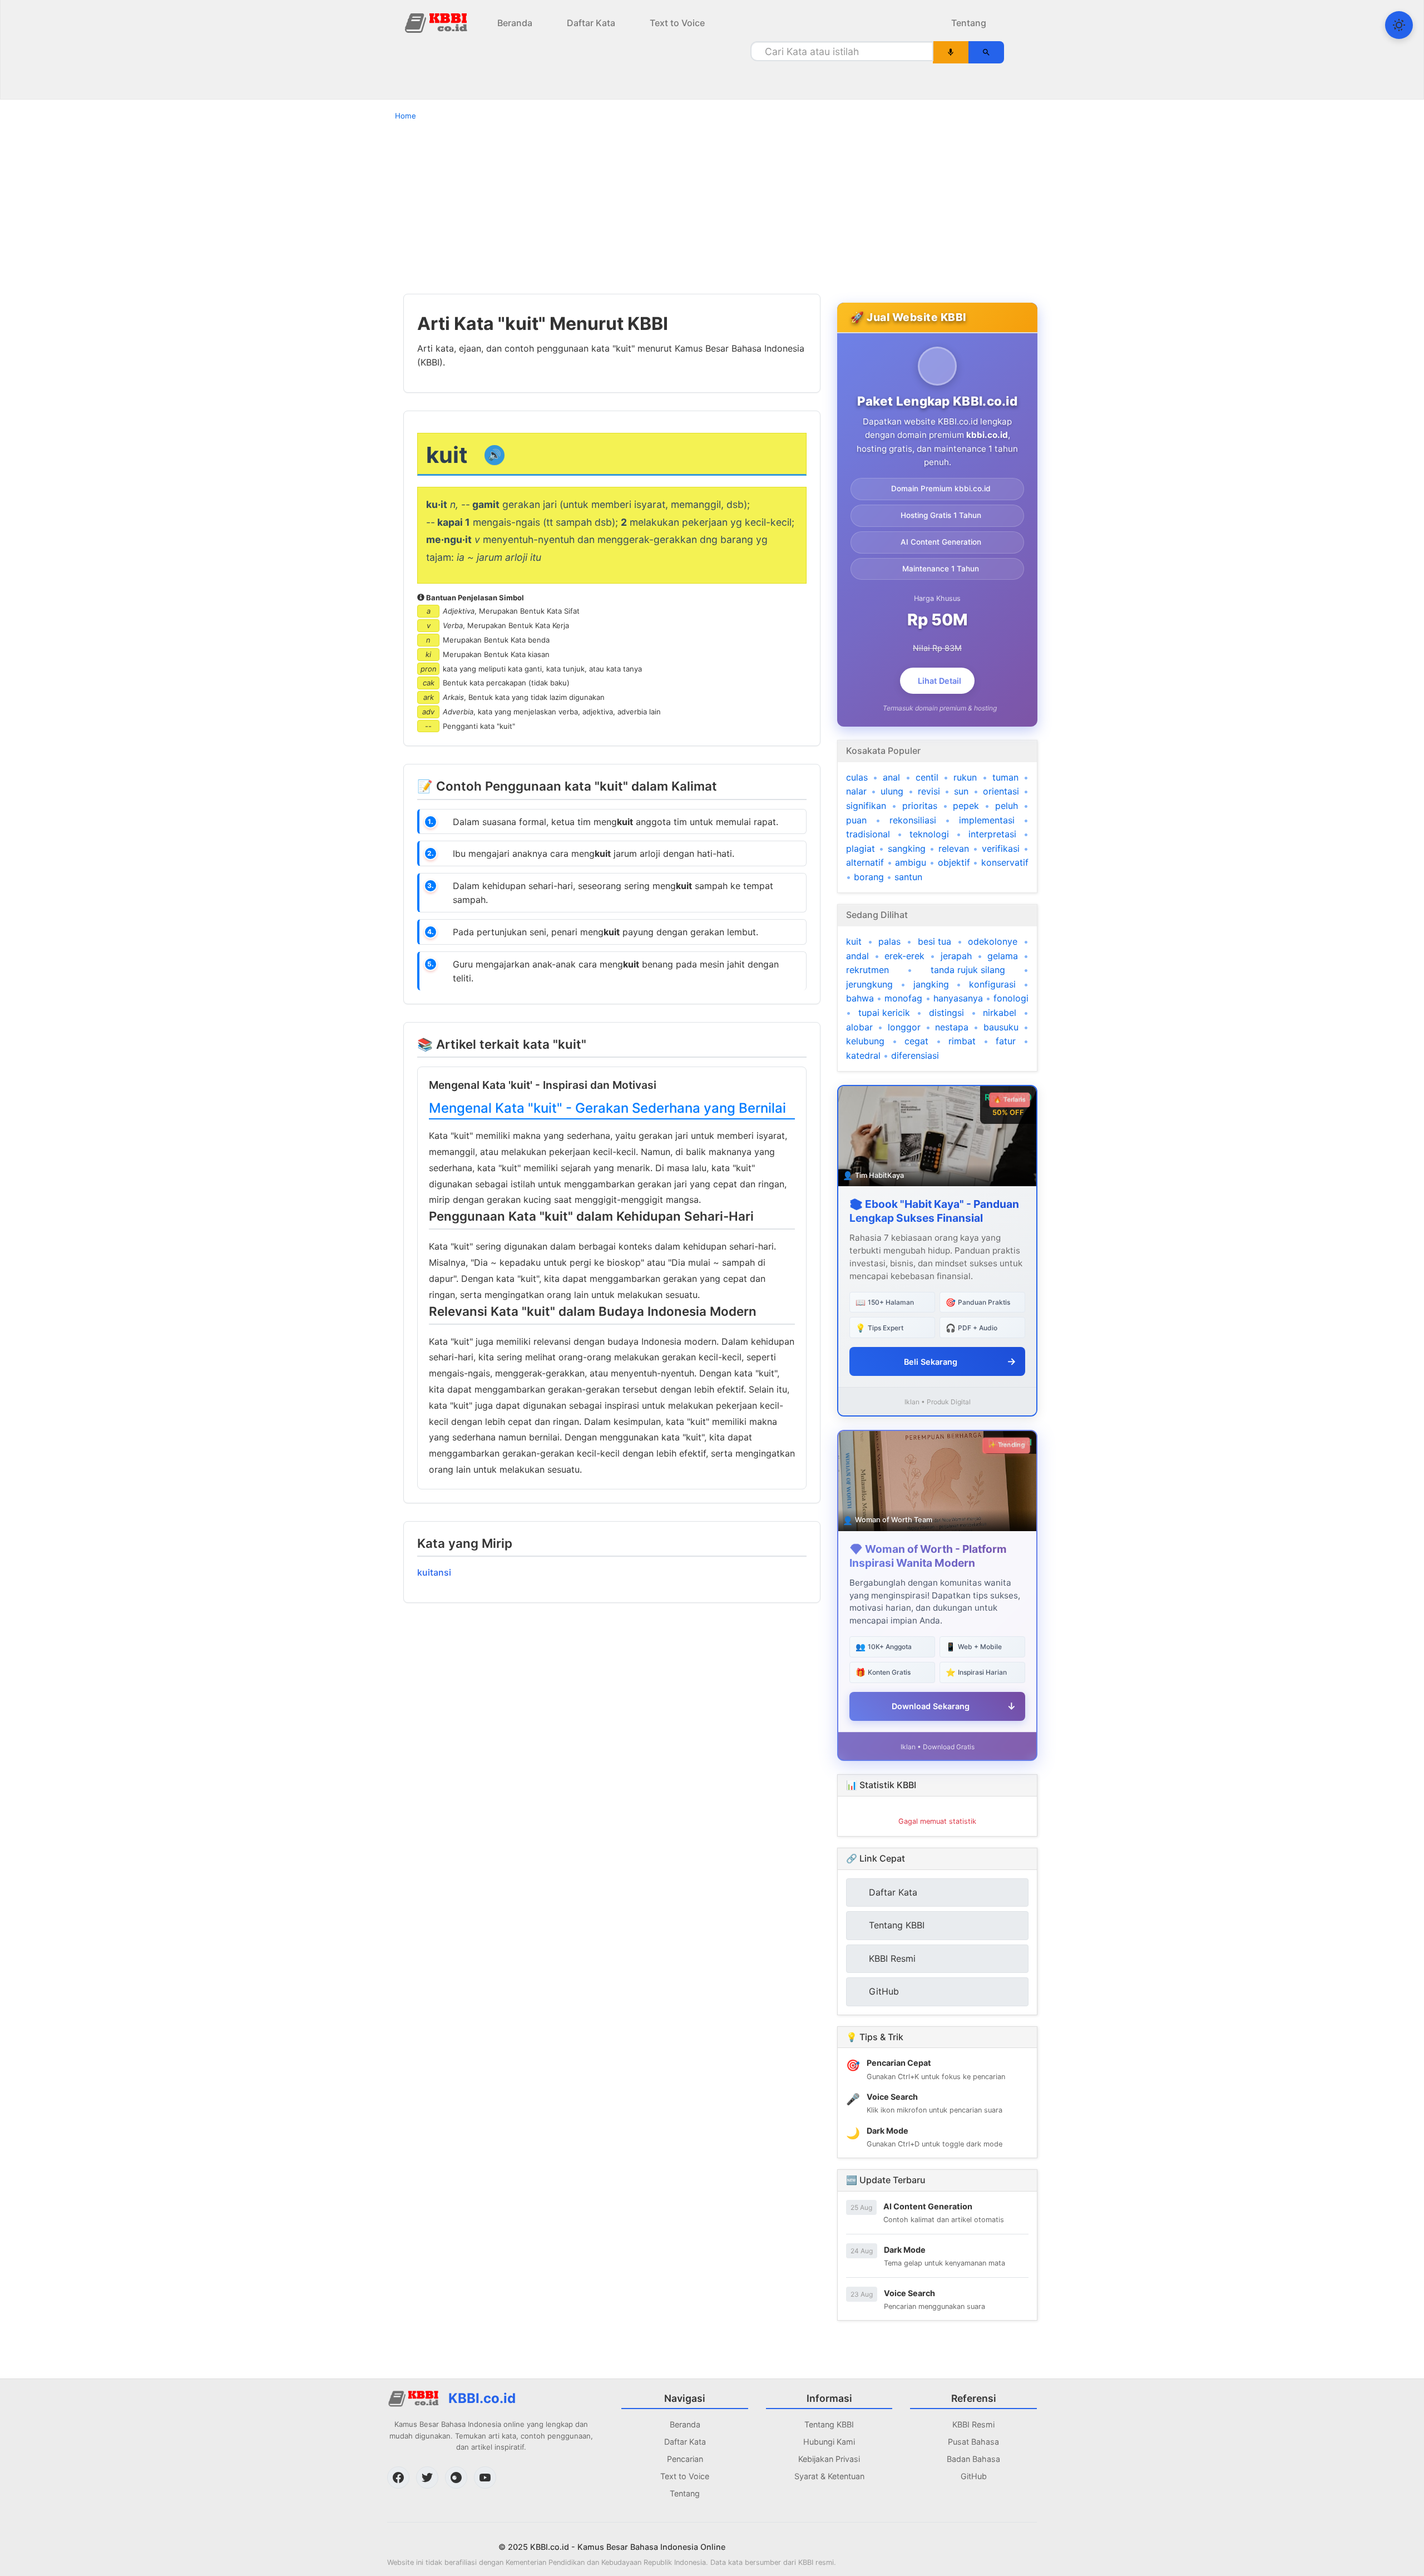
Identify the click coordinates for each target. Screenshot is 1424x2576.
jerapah (956, 956)
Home (406, 116)
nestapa (952, 1027)
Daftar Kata (591, 23)
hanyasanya (958, 998)
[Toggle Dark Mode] (1399, 25)
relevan (954, 848)
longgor (904, 1027)
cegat (916, 1041)
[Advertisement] (712, 207)
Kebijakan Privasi (829, 2459)
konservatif (1005, 862)
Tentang (969, 23)
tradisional (868, 834)
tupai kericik (884, 1013)
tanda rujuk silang (968, 970)
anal (891, 777)
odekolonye (993, 941)
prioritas (920, 806)
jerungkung (869, 984)
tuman (1005, 777)
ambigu (911, 862)
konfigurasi (992, 984)
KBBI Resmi (973, 2424)
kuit (854, 941)
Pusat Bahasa (973, 2442)
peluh (1007, 806)
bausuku (1001, 1027)
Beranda (515, 23)
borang (869, 877)
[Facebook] (398, 2478)
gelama (1003, 956)
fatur (1006, 1041)
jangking (931, 984)
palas (889, 941)
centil (927, 777)
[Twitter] (427, 2478)
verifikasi (1001, 848)
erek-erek (904, 956)
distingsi (946, 1013)
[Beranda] (437, 22)
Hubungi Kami (829, 2442)
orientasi (1001, 791)
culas (857, 777)
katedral (863, 1055)
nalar (856, 791)
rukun (965, 777)
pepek (966, 806)
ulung (892, 791)
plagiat (861, 848)
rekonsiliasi (913, 820)
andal (857, 956)
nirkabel (1000, 1013)
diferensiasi (915, 1055)
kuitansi (434, 1572)
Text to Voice (677, 23)
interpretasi (992, 834)
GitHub (974, 2476)
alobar (859, 1027)
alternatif (865, 862)
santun (908, 877)
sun (961, 791)
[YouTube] (485, 2478)
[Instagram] (456, 2478)
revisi (929, 791)
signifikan (866, 806)
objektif (954, 862)
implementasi (987, 820)
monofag (903, 998)
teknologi (929, 834)
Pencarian (685, 2459)
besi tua (934, 941)
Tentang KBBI (829, 2424)
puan (856, 820)
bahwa (860, 998)
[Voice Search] (951, 52)
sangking (907, 848)
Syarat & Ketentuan (829, 2476)
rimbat (962, 1041)
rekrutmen (867, 970)
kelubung (865, 1041)
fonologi (1011, 998)
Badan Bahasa (973, 2459)
